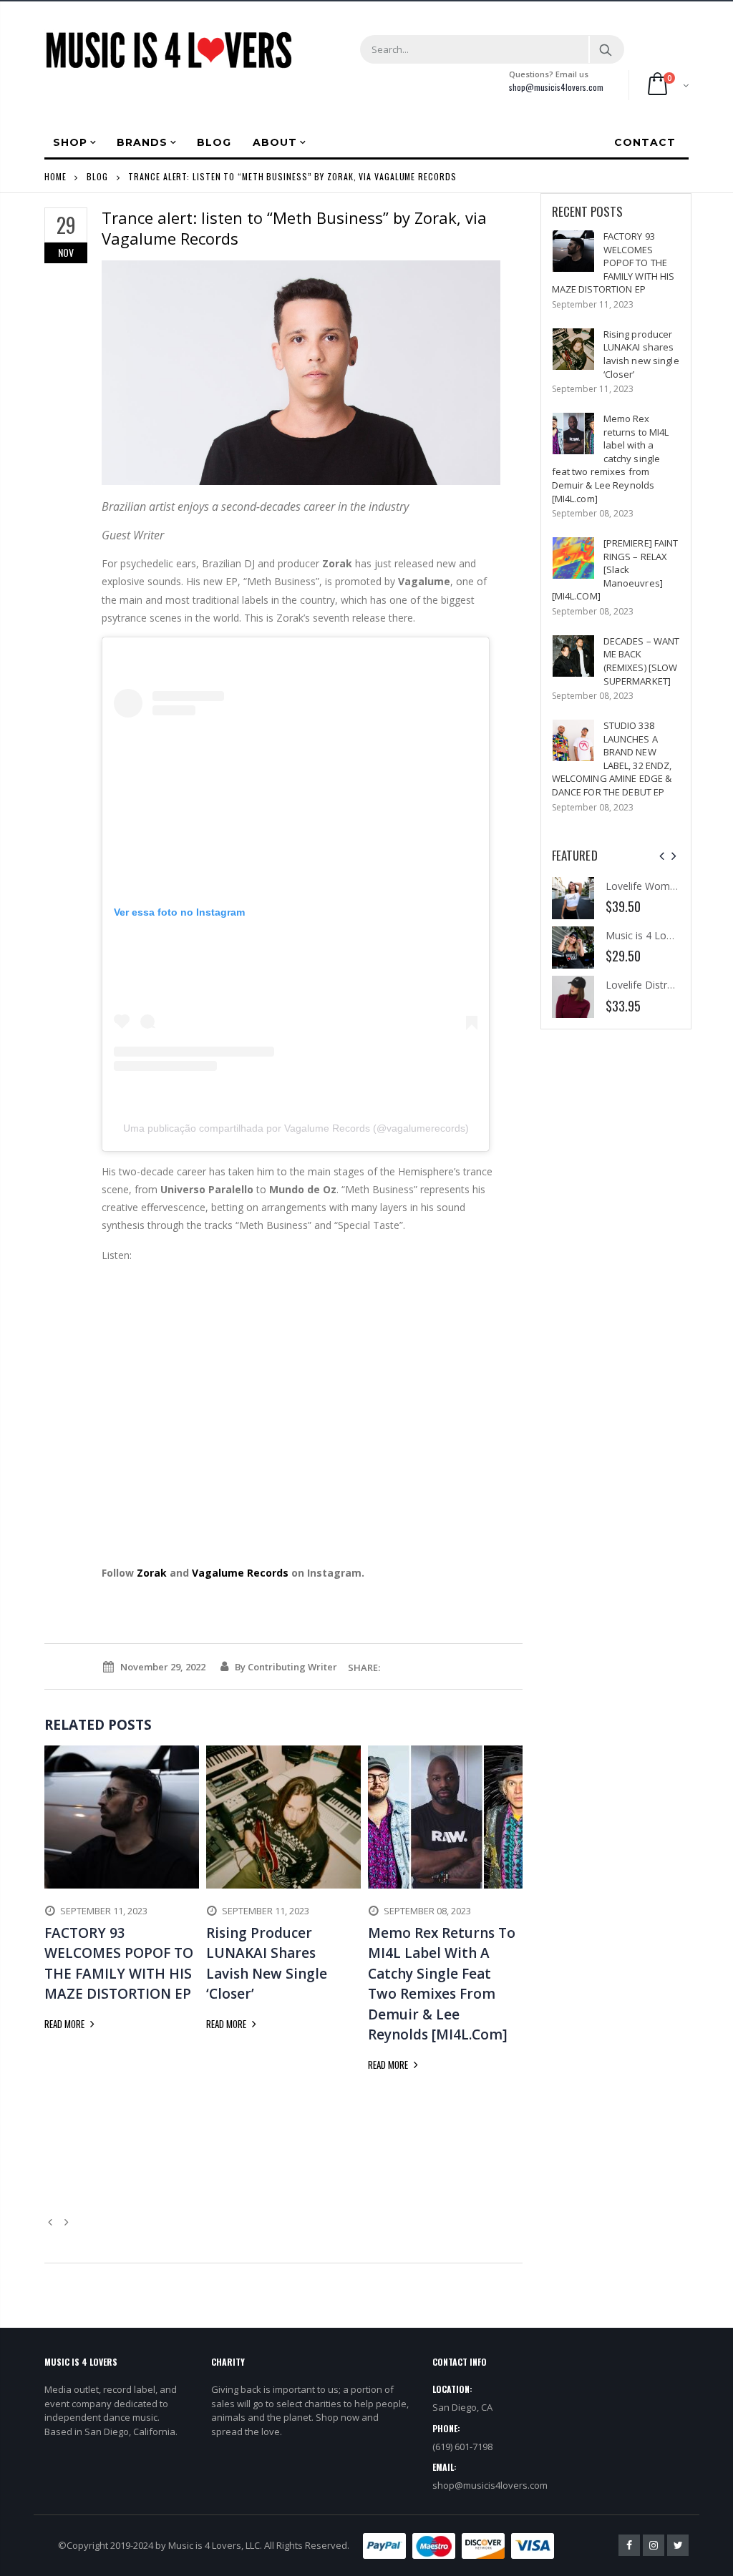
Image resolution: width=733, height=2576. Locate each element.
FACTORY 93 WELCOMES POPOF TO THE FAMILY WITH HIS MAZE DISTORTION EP (613, 263)
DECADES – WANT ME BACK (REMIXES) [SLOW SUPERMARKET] (642, 661)
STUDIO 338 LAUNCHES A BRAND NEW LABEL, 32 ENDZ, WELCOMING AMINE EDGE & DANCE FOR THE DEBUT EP (612, 759)
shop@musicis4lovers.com (556, 87)
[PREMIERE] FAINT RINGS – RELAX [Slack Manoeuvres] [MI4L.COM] (615, 569)
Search (606, 49)
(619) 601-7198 (462, 2447)
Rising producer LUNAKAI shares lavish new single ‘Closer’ (641, 354)
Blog (97, 176)
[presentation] (662, 856)
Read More (65, 2024)
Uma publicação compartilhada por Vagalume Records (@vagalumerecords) (296, 1128)
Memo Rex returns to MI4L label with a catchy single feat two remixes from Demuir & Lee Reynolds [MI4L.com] (611, 458)
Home (55, 176)
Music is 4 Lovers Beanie (663, 935)
